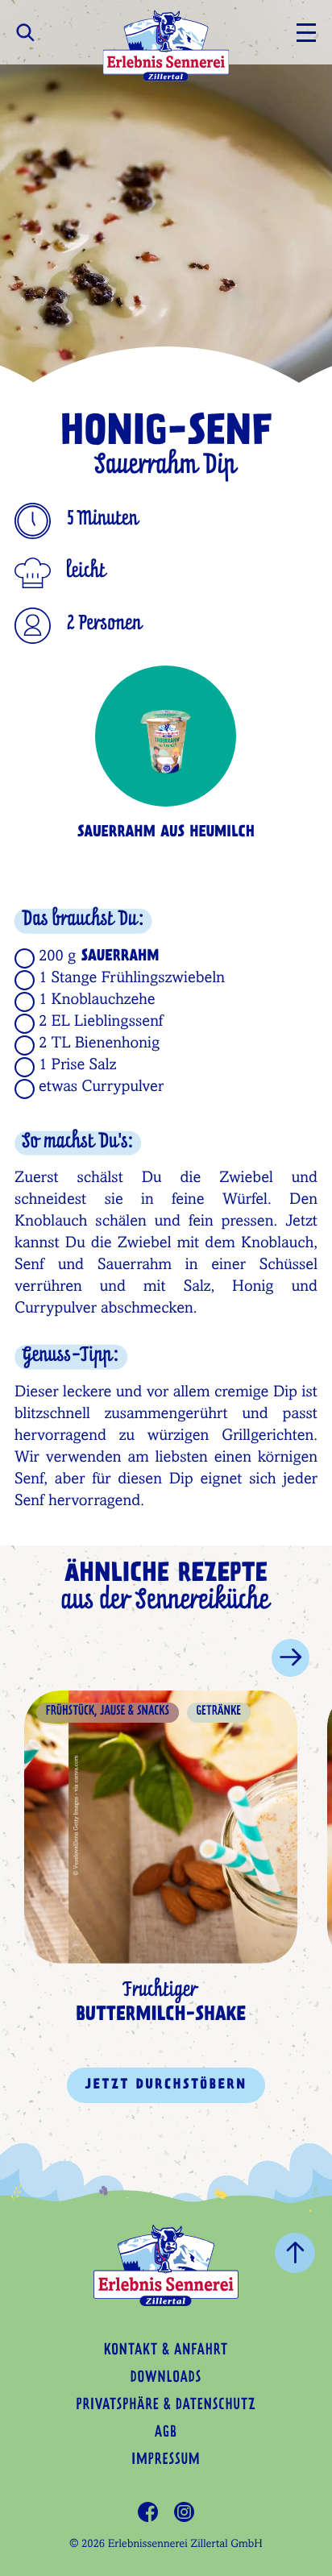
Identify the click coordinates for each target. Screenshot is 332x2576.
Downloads (166, 2379)
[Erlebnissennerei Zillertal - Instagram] (184, 2512)
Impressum (166, 2461)
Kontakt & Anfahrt (166, 2351)
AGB (166, 2433)
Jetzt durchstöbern (166, 2085)
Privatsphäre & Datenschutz (166, 2406)
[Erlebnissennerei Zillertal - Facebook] (148, 2512)
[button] (290, 1658)
